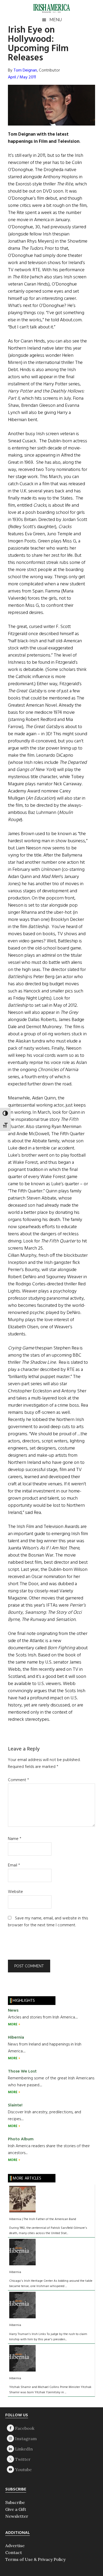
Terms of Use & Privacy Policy (35, 2559)
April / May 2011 (22, 77)
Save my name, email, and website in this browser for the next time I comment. (48, 1922)
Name (15, 1839)
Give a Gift (16, 2509)
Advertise (15, 2546)
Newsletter (17, 2516)
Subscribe (15, 2502)
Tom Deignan (25, 70)
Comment (18, 1780)
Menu (56, 20)
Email (14, 1865)
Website (15, 1892)
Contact (14, 2552)
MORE (13, 2024)
